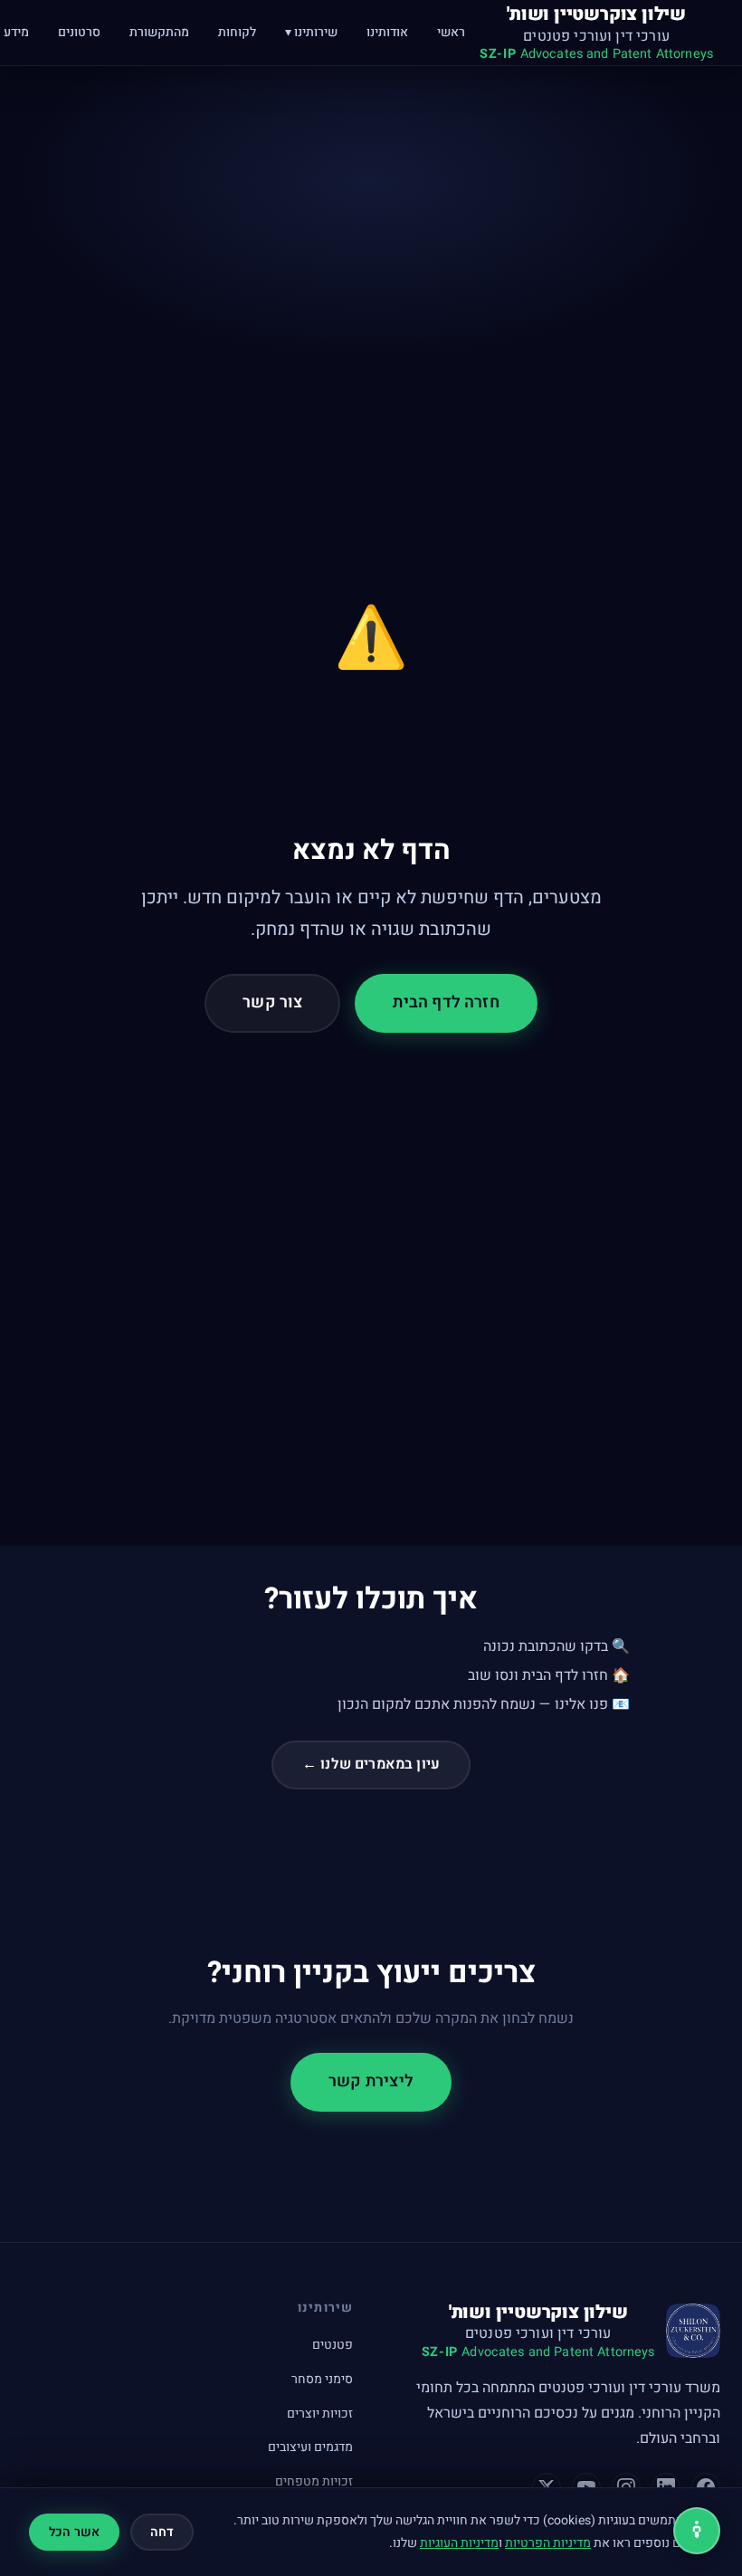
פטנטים (333, 2345)
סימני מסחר (322, 2379)
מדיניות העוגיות (459, 2543)
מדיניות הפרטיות (548, 2543)
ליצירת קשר (371, 2081)
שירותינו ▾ (311, 32)
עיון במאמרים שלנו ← (371, 1764)
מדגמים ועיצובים (310, 2447)
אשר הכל (74, 2532)
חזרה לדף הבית (446, 1002)
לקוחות (237, 32)
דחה (162, 2532)
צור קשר (272, 1002)
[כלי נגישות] (697, 2531)
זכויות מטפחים (314, 2481)
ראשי (451, 32)
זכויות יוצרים (320, 2414)
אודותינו (387, 32)
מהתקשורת (159, 32)
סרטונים (79, 32)
